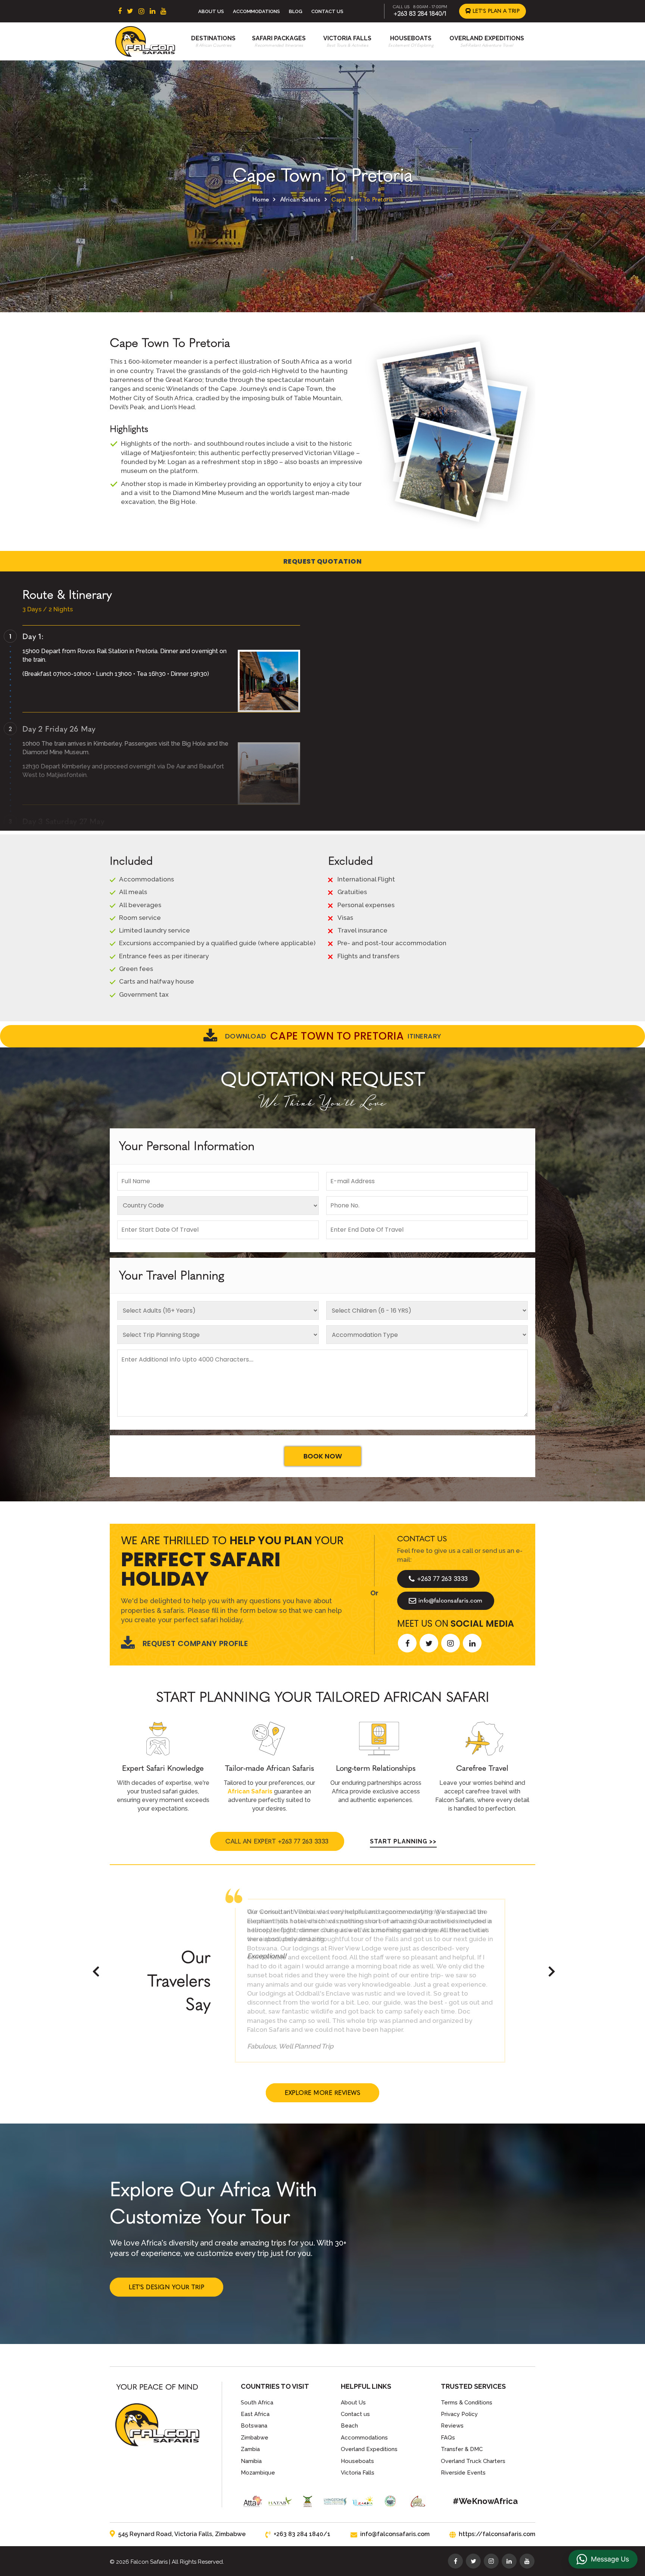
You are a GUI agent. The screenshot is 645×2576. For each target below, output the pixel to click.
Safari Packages (279, 38)
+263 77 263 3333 (443, 1579)
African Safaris (300, 199)
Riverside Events (463, 2473)
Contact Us (327, 11)
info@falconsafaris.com (451, 1600)
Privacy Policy (459, 2414)
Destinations (213, 38)
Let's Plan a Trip (495, 11)
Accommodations (256, 11)
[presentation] (96, 1971)
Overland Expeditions (487, 38)
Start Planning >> (403, 1841)
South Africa (257, 2403)
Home (261, 199)
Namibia (251, 2461)
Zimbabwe (255, 2438)
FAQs (448, 2438)
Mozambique (258, 2473)
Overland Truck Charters (473, 2461)
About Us (211, 11)
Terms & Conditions (467, 2403)
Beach (349, 2426)
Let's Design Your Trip (166, 2287)
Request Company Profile (195, 1643)
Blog (296, 11)
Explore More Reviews (322, 2093)
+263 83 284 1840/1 (420, 14)
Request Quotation (323, 561)
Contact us (355, 2414)
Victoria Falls (347, 38)
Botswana (254, 2426)
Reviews (452, 2426)
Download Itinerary (333, 1036)
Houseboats (411, 38)
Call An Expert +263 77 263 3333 (277, 1841)
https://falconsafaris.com (497, 2534)
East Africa (255, 2414)
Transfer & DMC (462, 2449)
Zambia (250, 2449)
